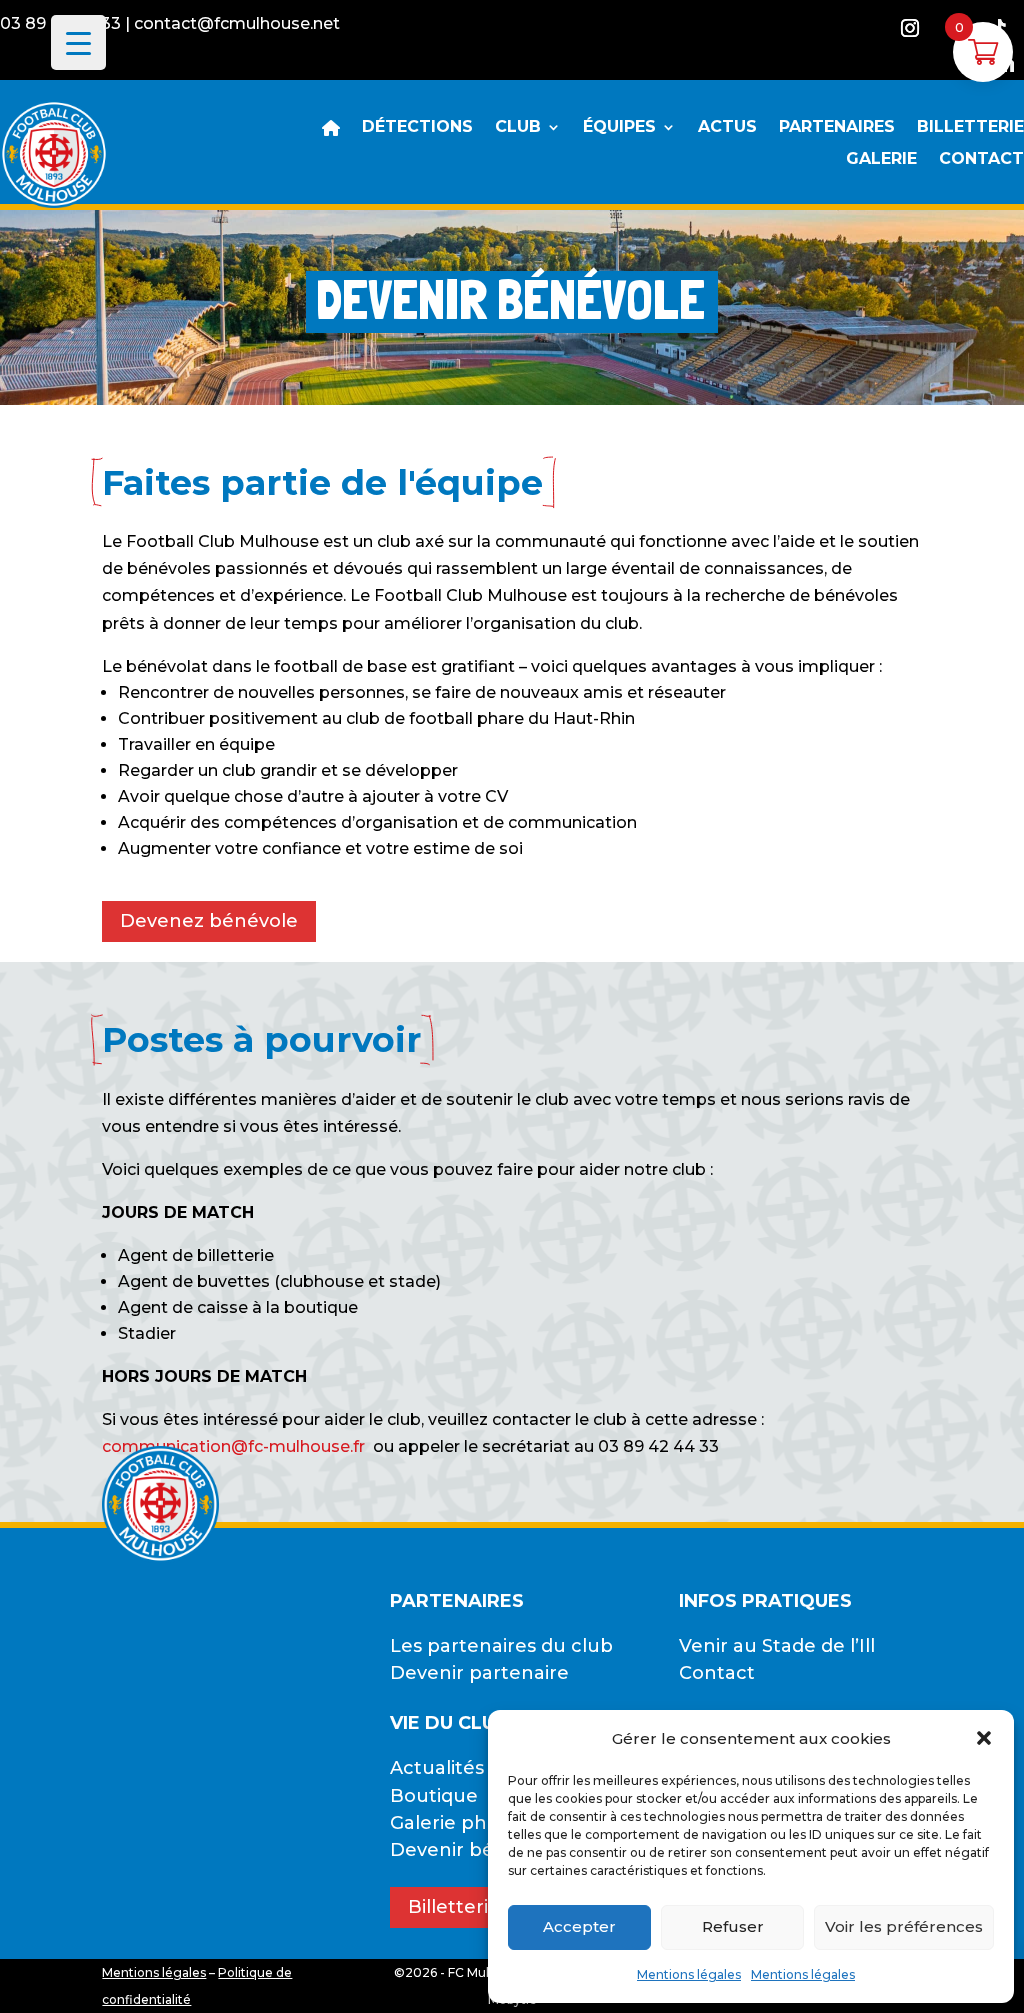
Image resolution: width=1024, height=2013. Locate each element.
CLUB (518, 128)
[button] (984, 1738)
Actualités (437, 1768)
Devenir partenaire (479, 1673)
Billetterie (454, 1907)
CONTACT (981, 160)
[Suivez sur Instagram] (910, 28)
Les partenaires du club (501, 1646)
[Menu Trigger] (78, 42)
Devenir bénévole (474, 1850)
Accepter (579, 1926)
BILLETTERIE (970, 128)
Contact (717, 1673)
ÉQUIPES (619, 128)
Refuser (733, 1926)
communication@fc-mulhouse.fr (233, 1446)
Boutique (434, 1796)
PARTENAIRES (837, 128)
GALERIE (881, 160)
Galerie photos (459, 1823)
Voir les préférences (904, 1926)
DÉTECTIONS (417, 128)
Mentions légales (689, 1974)
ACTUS (727, 128)
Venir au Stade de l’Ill (777, 1646)
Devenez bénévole (209, 921)
